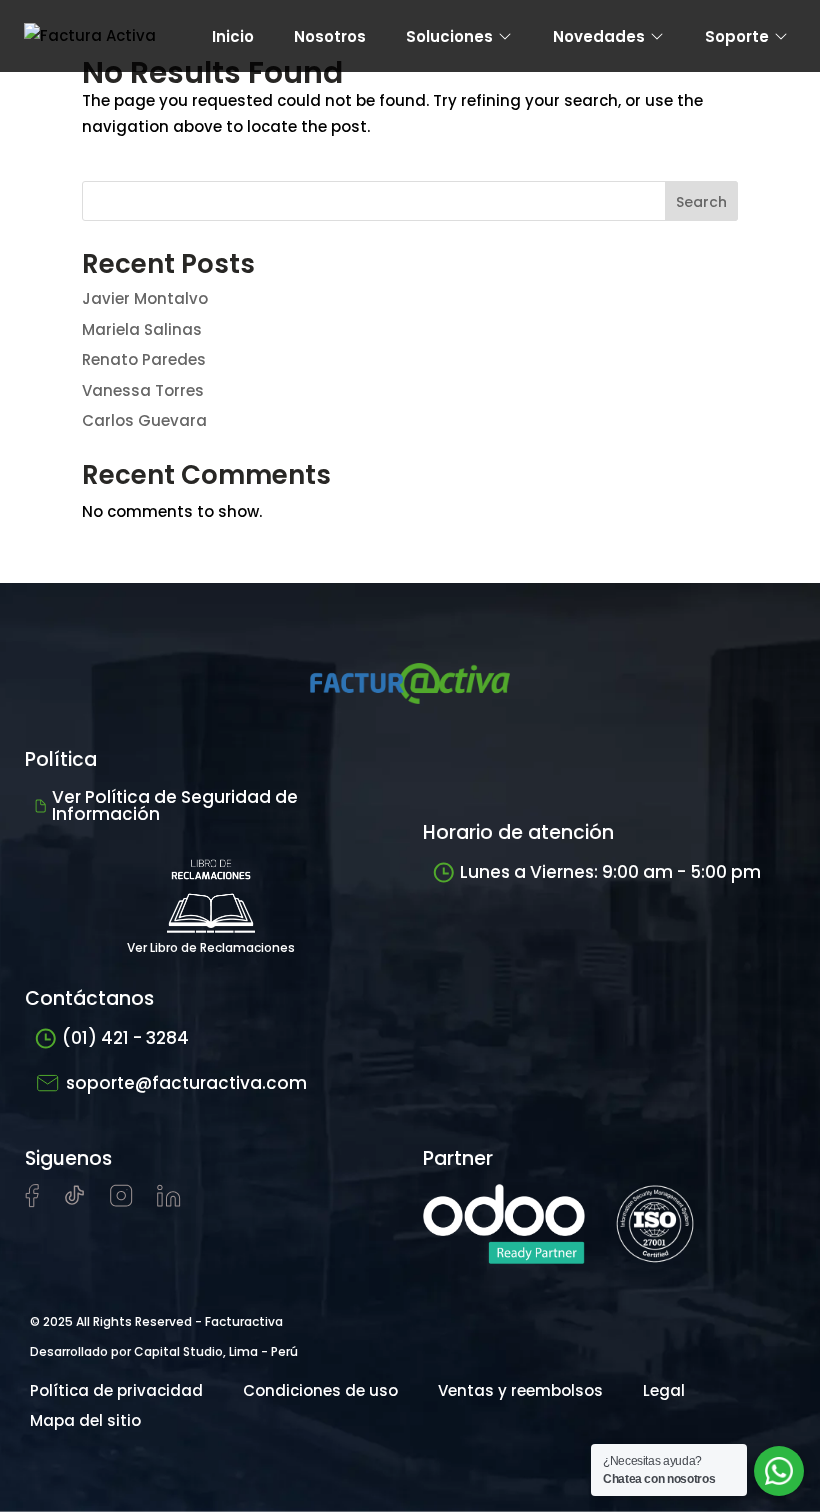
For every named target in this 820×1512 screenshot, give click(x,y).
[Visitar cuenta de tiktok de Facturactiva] (74, 1201)
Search (701, 202)
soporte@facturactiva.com (186, 1083)
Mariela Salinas (142, 329)
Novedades (599, 36)
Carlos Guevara (144, 420)
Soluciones (449, 36)
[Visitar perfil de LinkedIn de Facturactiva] (169, 1201)
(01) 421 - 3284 (125, 1038)
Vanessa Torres (143, 390)
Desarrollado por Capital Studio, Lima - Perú (164, 1351)
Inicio (233, 36)
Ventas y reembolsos (520, 1390)
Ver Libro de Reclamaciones (211, 947)
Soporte (737, 36)
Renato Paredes (144, 359)
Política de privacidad (116, 1390)
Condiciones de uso (320, 1390)
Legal (664, 1390)
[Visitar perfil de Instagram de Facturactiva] (121, 1201)
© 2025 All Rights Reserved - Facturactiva (156, 1321)
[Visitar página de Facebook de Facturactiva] (32, 1202)
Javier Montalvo (145, 298)
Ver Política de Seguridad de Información (175, 805)
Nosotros (330, 36)
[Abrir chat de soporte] (779, 1471)
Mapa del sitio (85, 1420)
